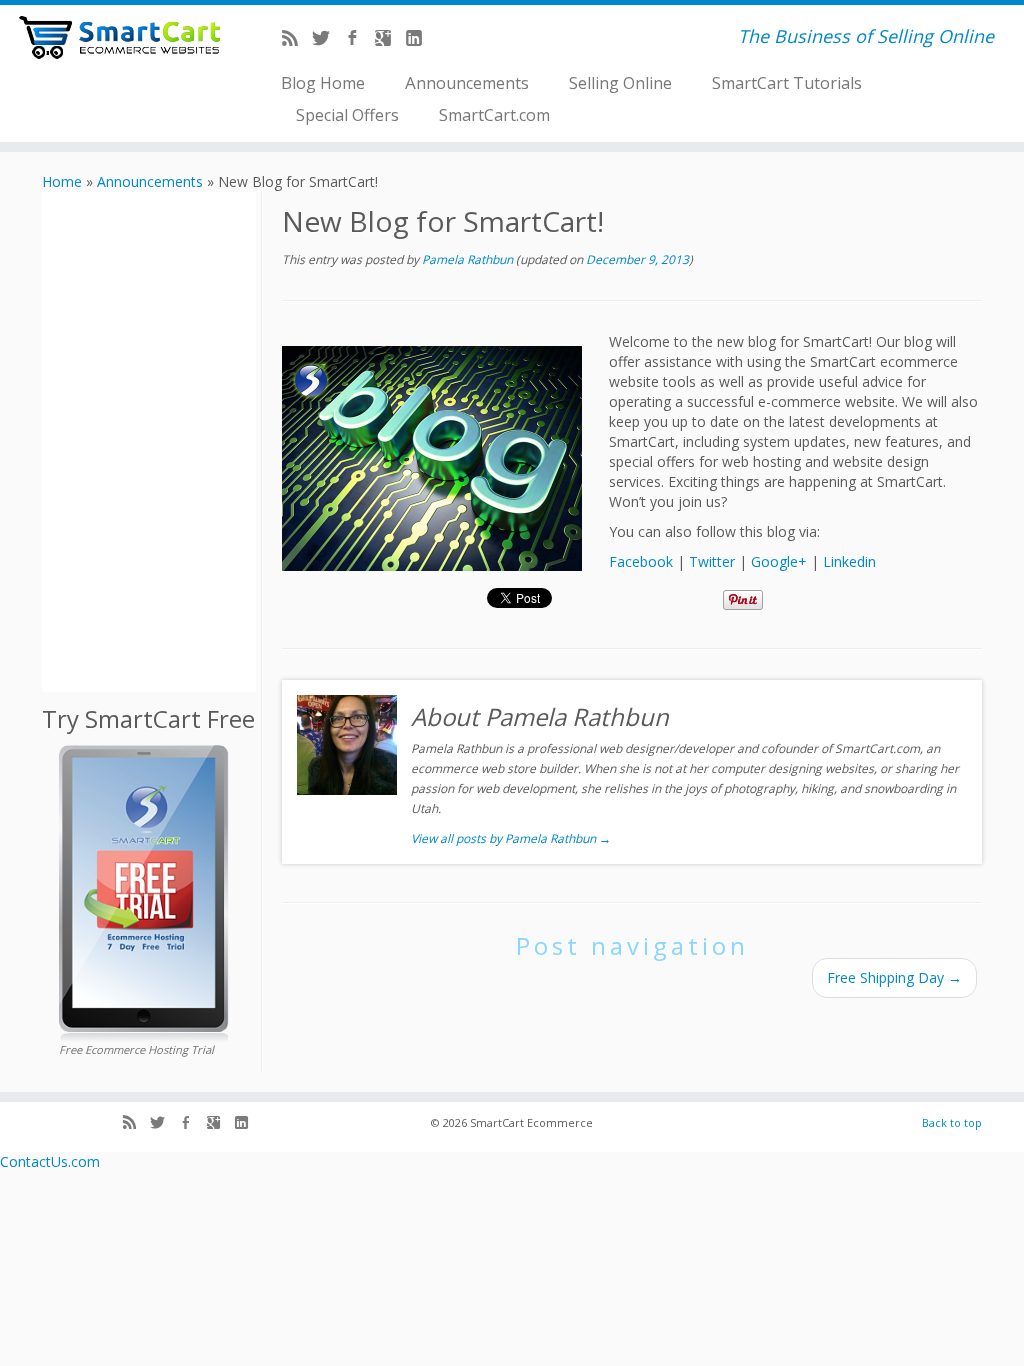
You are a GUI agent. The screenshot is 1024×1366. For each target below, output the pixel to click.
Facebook (641, 561)
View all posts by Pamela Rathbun (511, 838)
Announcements (467, 82)
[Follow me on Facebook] (358, 40)
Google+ (779, 561)
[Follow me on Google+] (389, 40)
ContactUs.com (50, 1161)
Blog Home (323, 82)
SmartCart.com (494, 114)
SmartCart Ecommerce (531, 1122)
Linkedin (849, 561)
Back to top (952, 1122)
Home (62, 181)
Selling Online (620, 82)
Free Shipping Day (894, 977)
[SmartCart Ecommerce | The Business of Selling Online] (120, 37)
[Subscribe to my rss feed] (296, 40)
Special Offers (347, 114)
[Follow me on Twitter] (327, 40)
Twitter (712, 561)
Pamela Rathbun (467, 259)
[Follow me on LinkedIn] (420, 40)
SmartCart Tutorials (787, 82)
